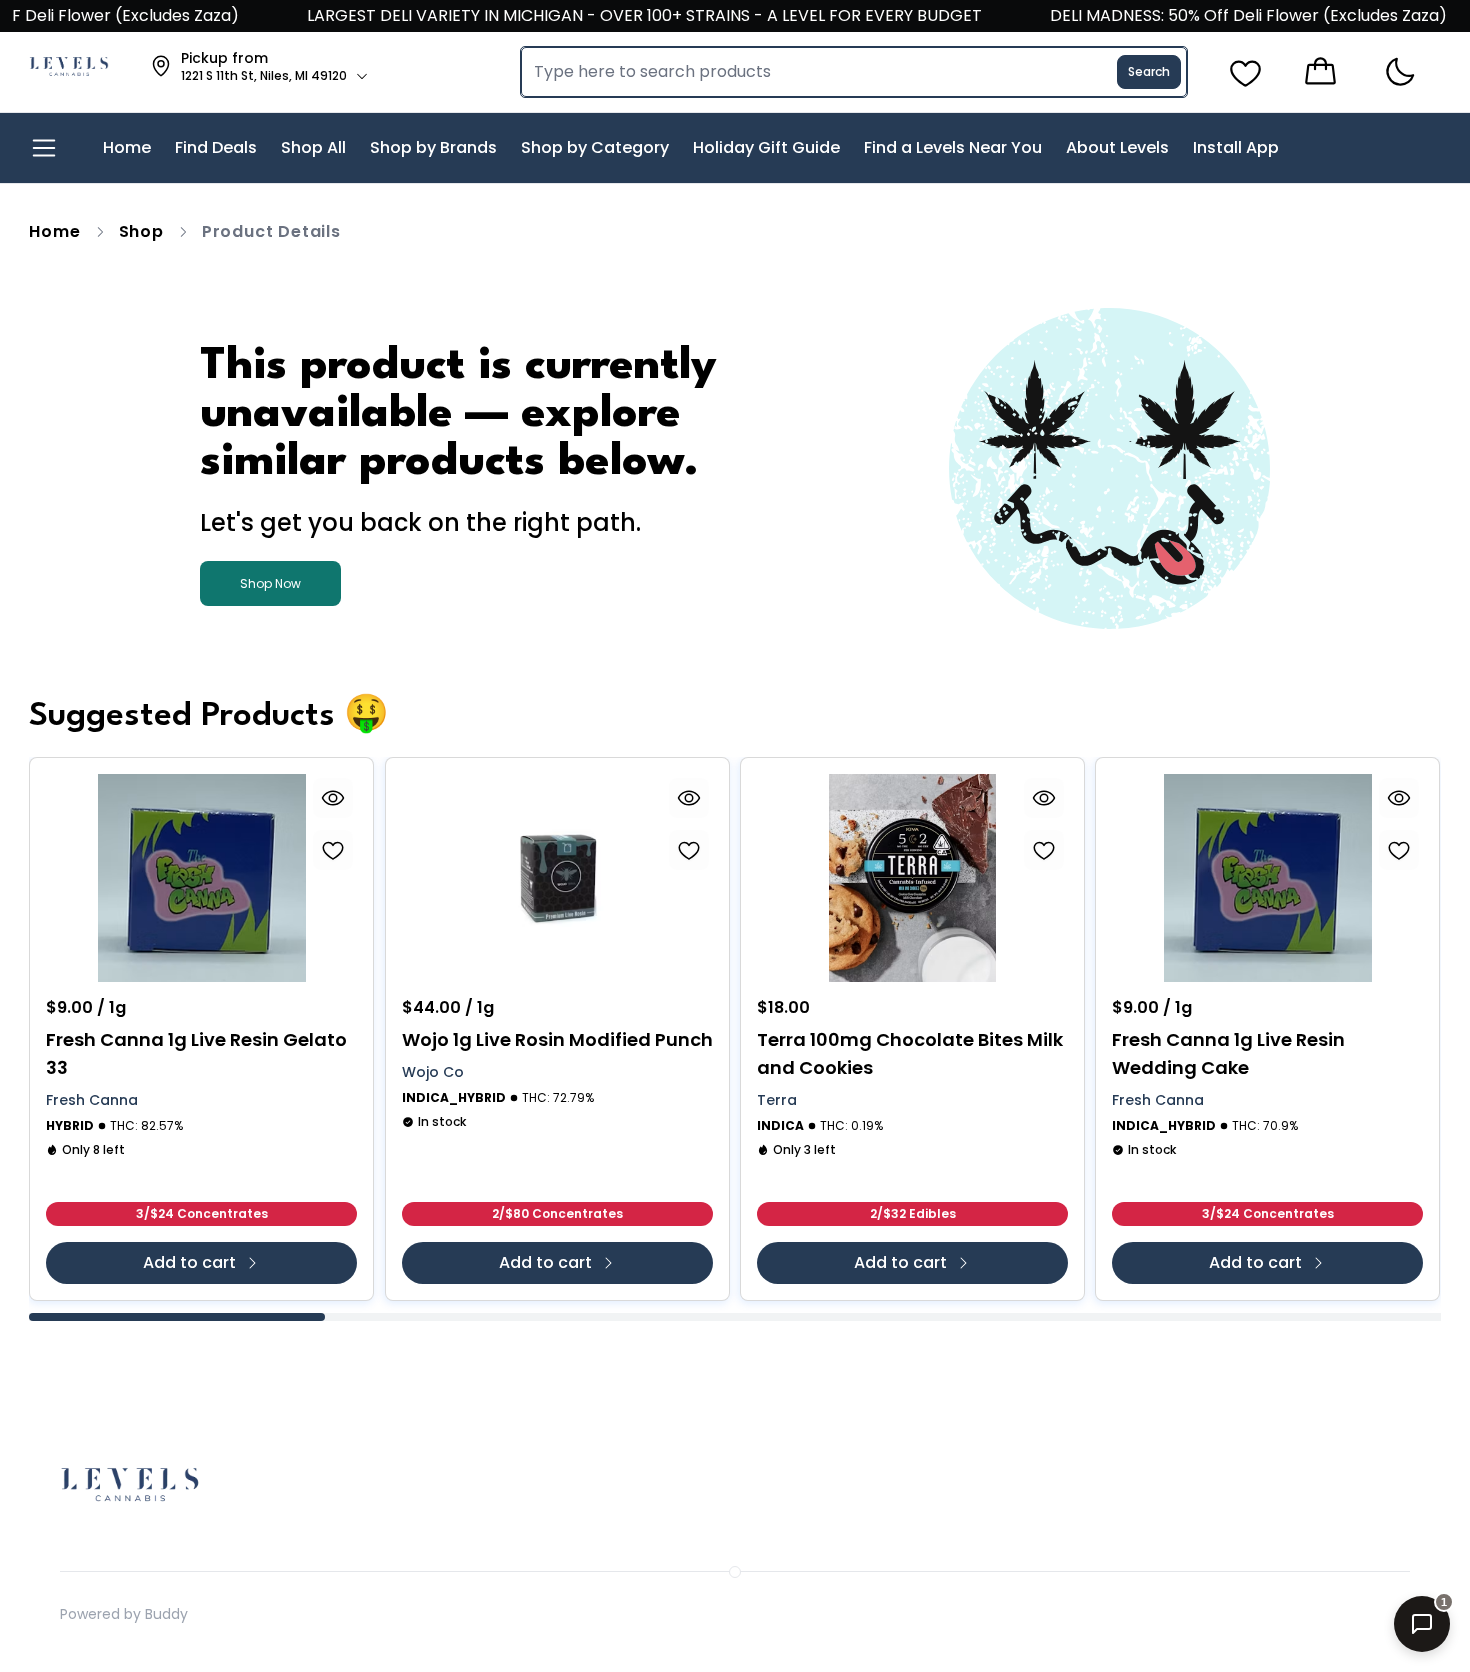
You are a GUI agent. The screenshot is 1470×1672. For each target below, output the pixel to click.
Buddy (166, 1614)
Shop (141, 231)
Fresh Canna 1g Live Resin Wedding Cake (1228, 1053)
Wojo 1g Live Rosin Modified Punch (557, 1039)
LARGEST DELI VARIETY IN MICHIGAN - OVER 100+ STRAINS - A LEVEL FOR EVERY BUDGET (618, 15)
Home (54, 231)
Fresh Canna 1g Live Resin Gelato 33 (196, 1053)
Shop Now (270, 583)
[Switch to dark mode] (1399, 72)
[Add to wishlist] (334, 850)
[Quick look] (334, 798)
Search (1149, 71)
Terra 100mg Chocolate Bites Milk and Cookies (910, 1053)
